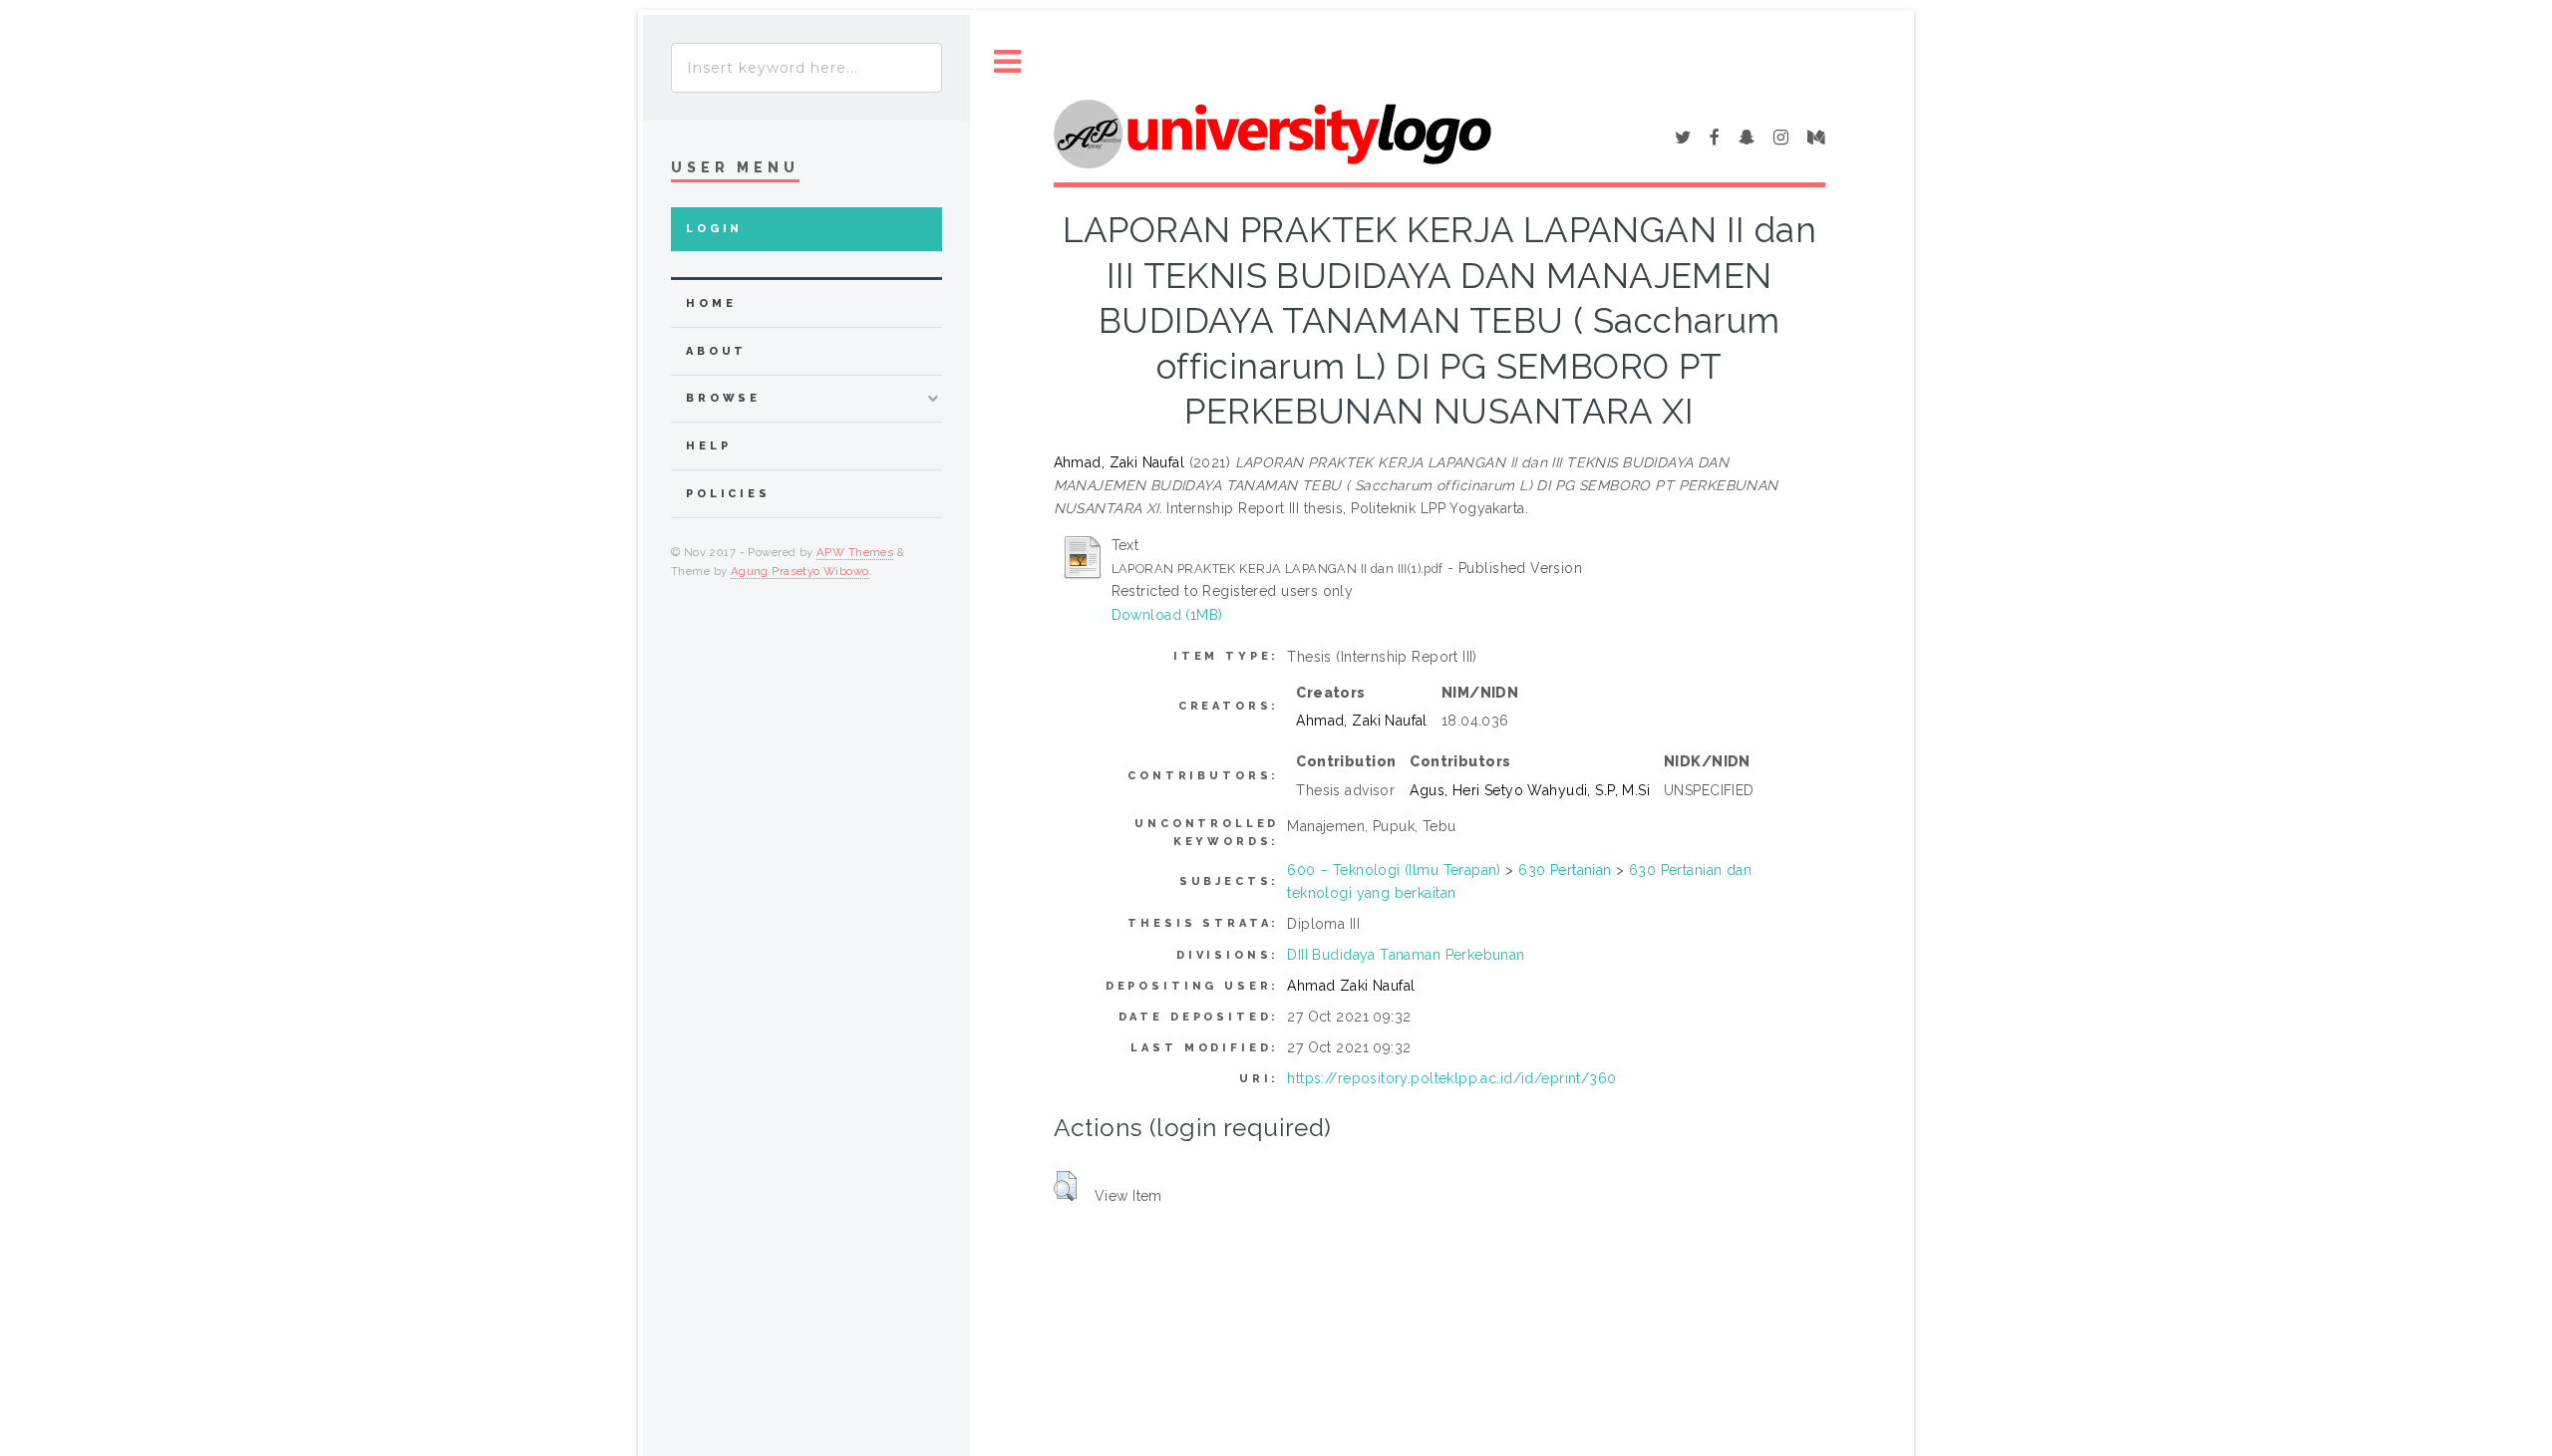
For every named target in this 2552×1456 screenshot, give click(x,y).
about (716, 351)
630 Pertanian (1565, 870)
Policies (728, 494)
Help (708, 446)
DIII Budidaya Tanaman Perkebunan (1406, 955)
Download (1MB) (1167, 615)
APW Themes (855, 552)
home (711, 303)
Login (714, 229)
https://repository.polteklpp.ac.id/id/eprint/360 (1451, 1078)
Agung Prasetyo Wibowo (800, 571)
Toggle (1008, 62)
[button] (1065, 1186)
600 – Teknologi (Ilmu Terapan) (1394, 870)
